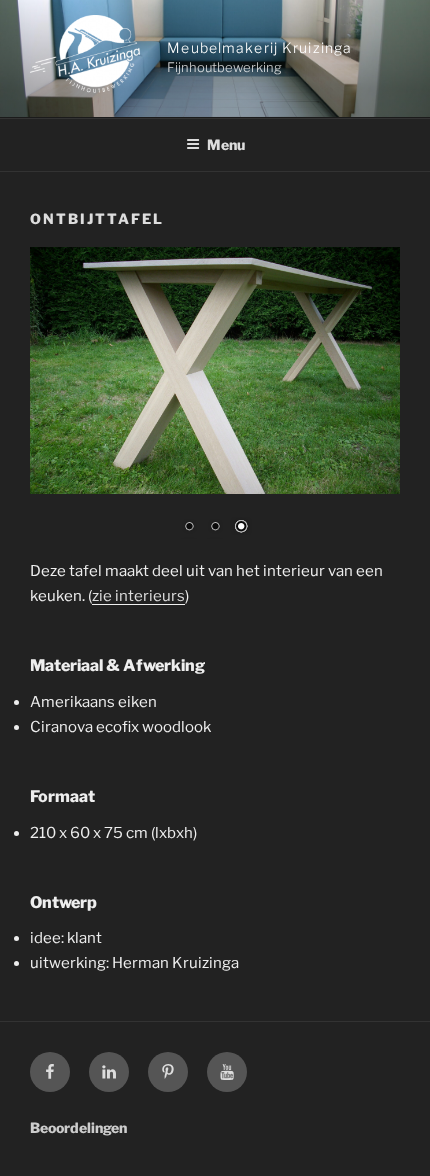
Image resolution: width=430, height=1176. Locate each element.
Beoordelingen (78, 1127)
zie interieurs (138, 596)
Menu (226, 144)
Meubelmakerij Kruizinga (259, 47)
